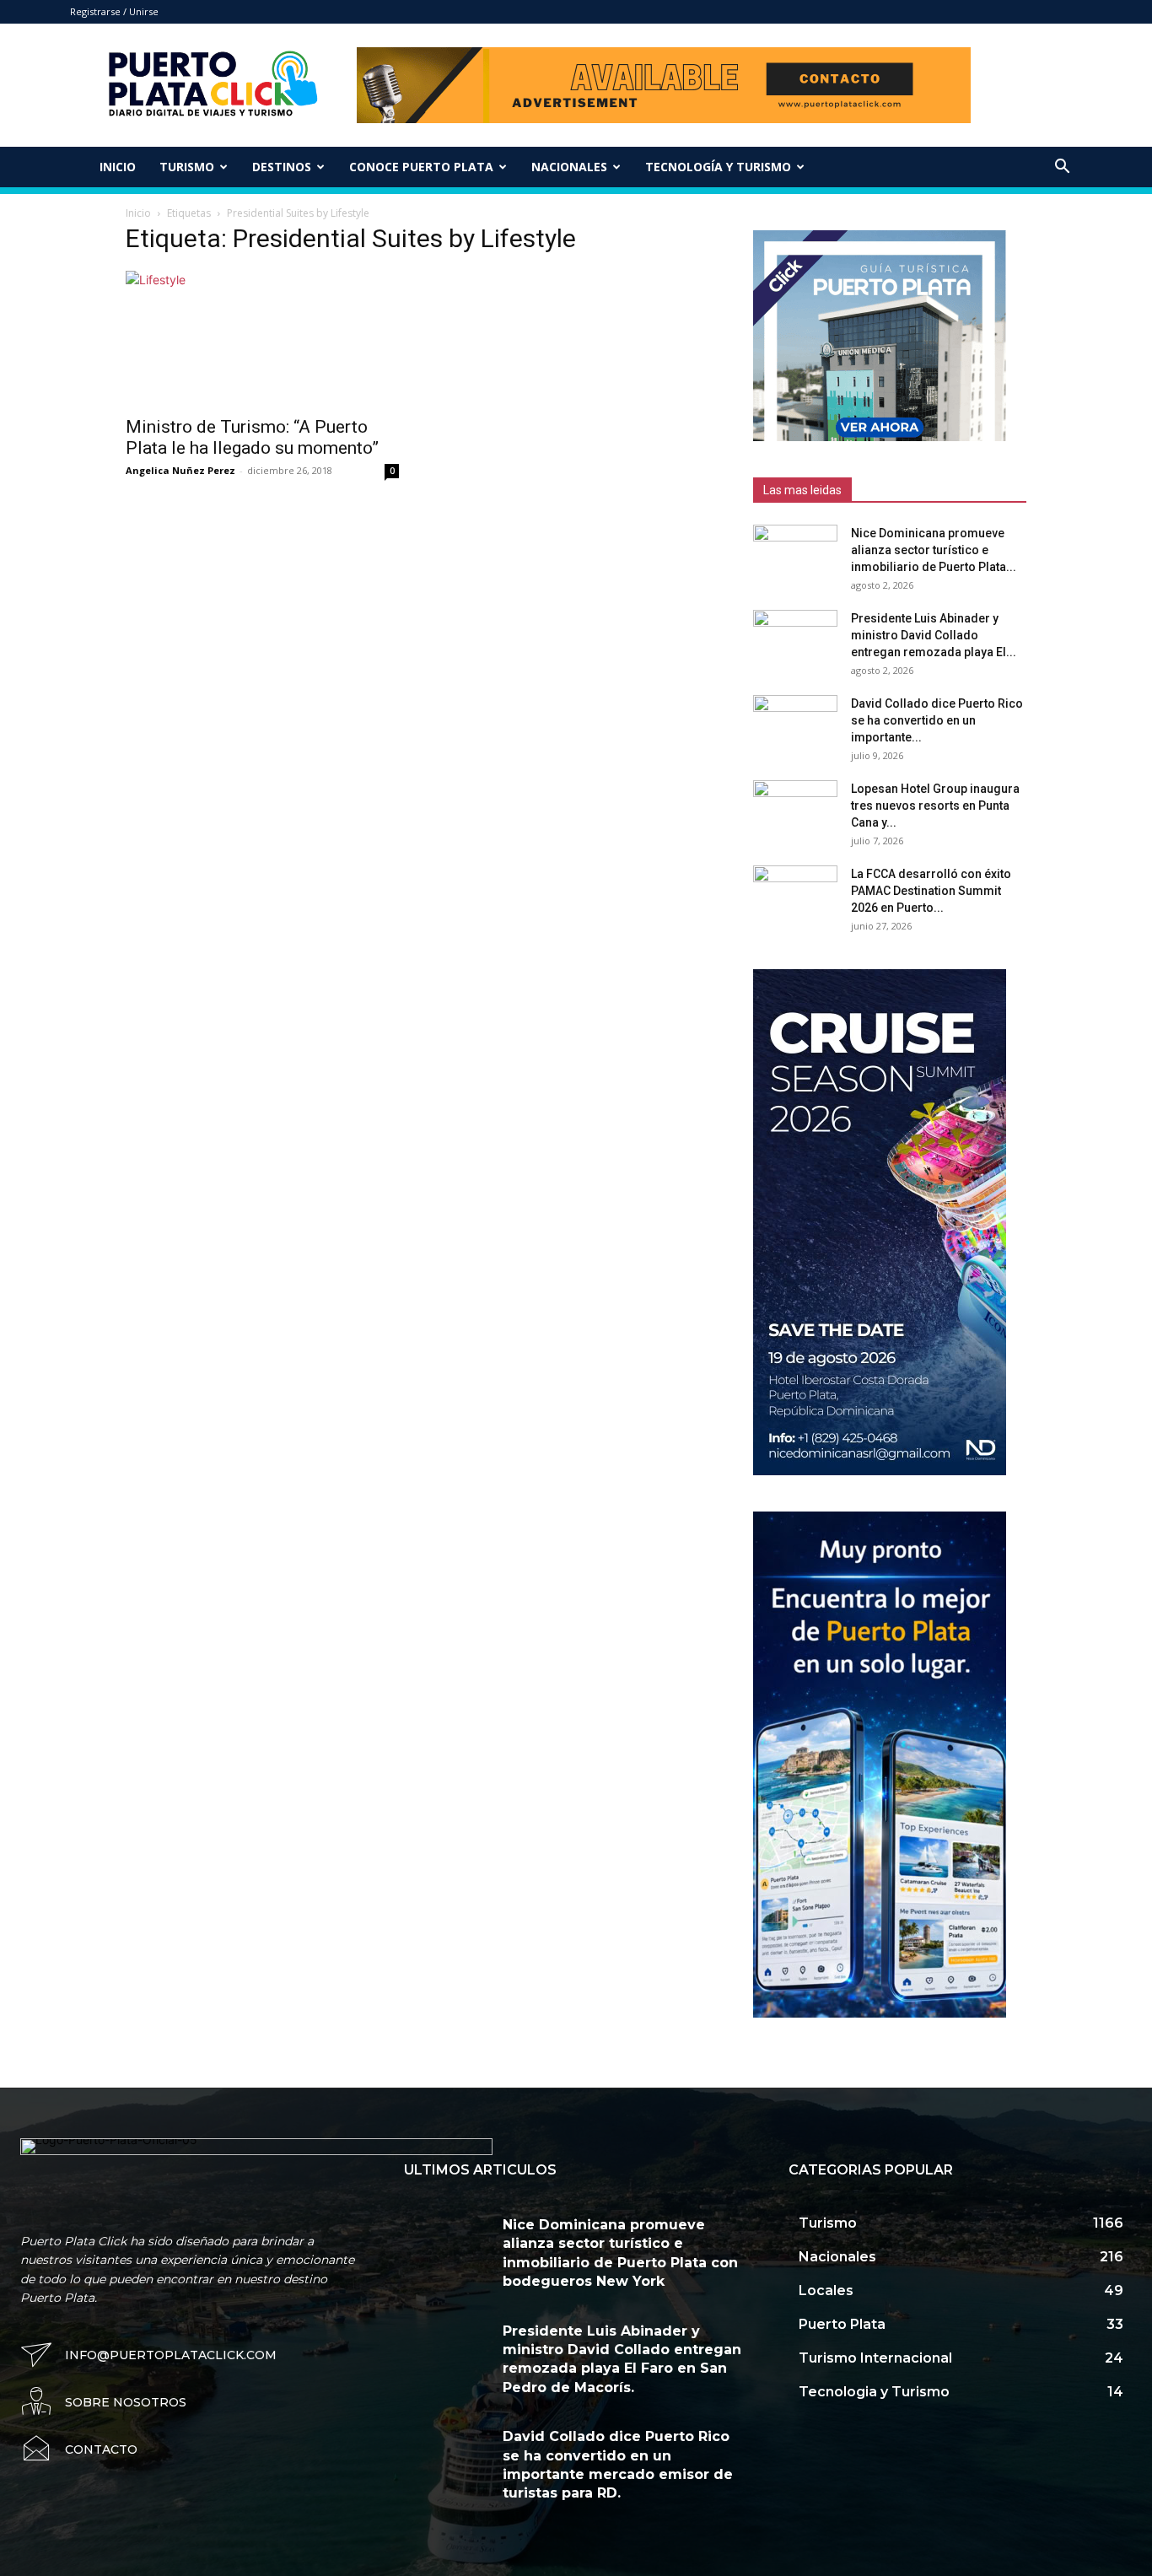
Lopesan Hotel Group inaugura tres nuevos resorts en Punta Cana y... (935, 806)
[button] (1062, 168)
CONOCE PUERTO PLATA (421, 167)
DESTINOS (282, 167)
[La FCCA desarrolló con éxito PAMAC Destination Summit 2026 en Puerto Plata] (795, 895)
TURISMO (187, 167)
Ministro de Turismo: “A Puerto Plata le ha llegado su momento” (252, 437)
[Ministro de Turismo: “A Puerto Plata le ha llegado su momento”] (262, 338)
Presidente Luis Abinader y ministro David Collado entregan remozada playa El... (934, 635)
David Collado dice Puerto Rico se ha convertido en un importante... (937, 720)
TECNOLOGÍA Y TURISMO (718, 167)
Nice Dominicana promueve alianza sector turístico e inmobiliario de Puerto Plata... (934, 550)
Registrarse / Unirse (114, 11)
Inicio (118, 167)
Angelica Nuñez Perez (180, 470)
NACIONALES (569, 167)
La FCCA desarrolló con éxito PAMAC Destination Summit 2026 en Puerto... (931, 891)
